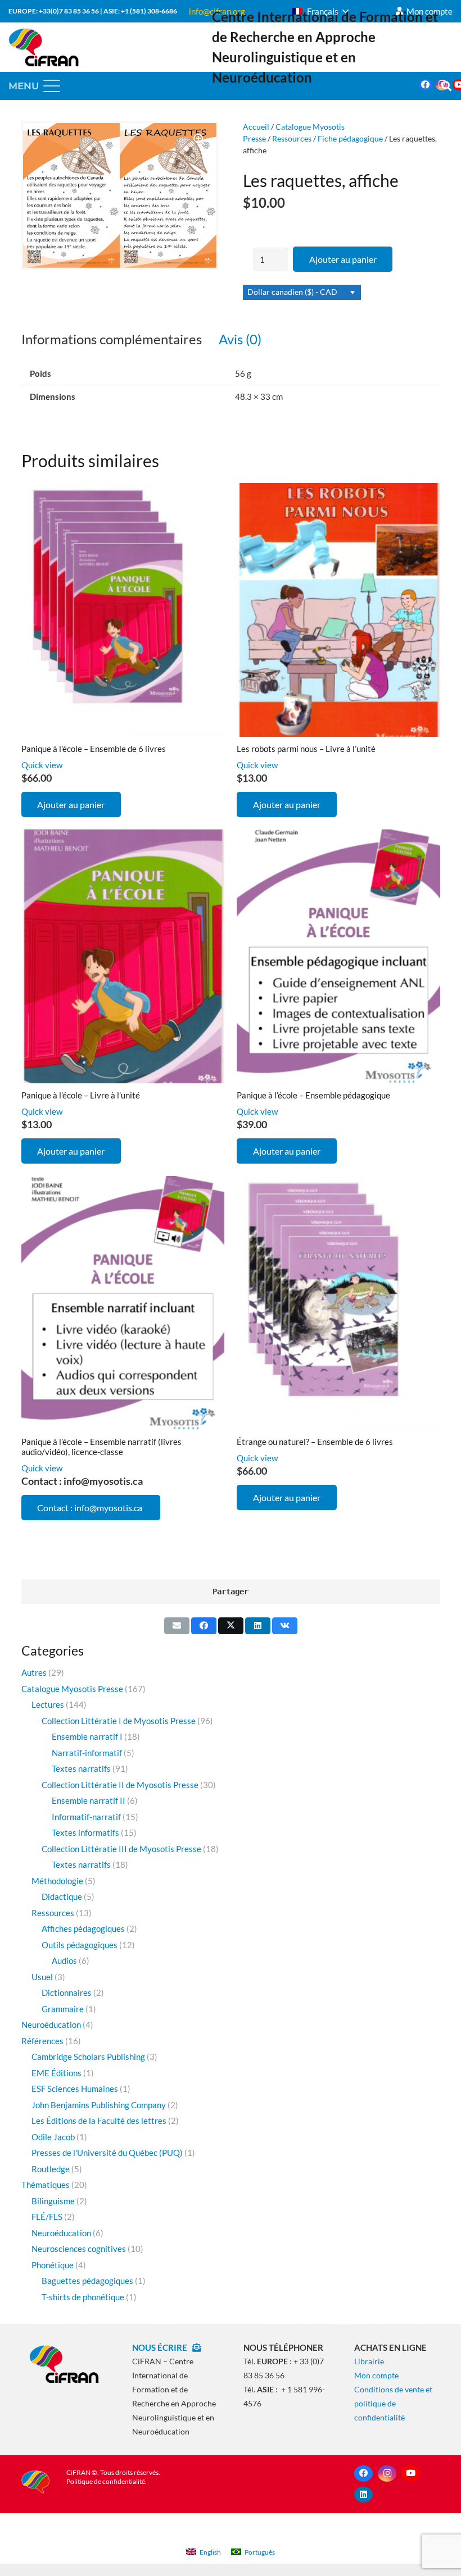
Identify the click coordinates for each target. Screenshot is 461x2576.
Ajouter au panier (343, 259)
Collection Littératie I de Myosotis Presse (119, 1721)
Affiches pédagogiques (83, 1928)
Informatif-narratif (86, 1817)
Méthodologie (57, 1881)
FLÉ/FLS (47, 2217)
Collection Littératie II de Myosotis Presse (120, 1785)
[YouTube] (411, 2474)
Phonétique (53, 2265)
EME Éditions (57, 2073)
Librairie (369, 2361)
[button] (320, 11)
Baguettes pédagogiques (87, 2281)
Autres (34, 1672)
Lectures (48, 1704)
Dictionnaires (67, 1993)
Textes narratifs (81, 1768)
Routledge (51, 2169)
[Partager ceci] (204, 1626)
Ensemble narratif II (89, 1800)
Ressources (292, 139)
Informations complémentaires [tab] (112, 339)
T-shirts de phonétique (83, 2297)
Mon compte (376, 2375)
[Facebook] (426, 85)
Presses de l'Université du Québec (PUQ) (107, 2153)
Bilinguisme (53, 2201)
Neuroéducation (51, 2025)
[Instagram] (387, 2474)
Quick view (42, 765)
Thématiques (46, 2185)
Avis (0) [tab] (240, 339)
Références (42, 2041)
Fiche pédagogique (350, 139)
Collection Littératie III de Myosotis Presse (121, 1849)
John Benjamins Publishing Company (99, 2105)
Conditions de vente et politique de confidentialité (393, 2403)
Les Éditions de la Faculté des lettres (99, 2121)
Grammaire (63, 2009)
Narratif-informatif (87, 1753)
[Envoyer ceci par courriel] (177, 1626)
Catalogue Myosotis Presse (72, 1689)
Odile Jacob (53, 2137)
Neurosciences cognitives (79, 2249)
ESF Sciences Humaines (75, 2089)
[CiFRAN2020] (44, 47)
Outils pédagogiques (80, 1945)
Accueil (256, 127)
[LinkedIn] (363, 2495)
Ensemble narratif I (87, 1736)
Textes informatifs (85, 1832)
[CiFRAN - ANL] (64, 2364)
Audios (64, 1961)
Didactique (62, 1896)
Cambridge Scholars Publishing (88, 2057)
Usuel (42, 1977)
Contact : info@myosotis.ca (91, 1508)
